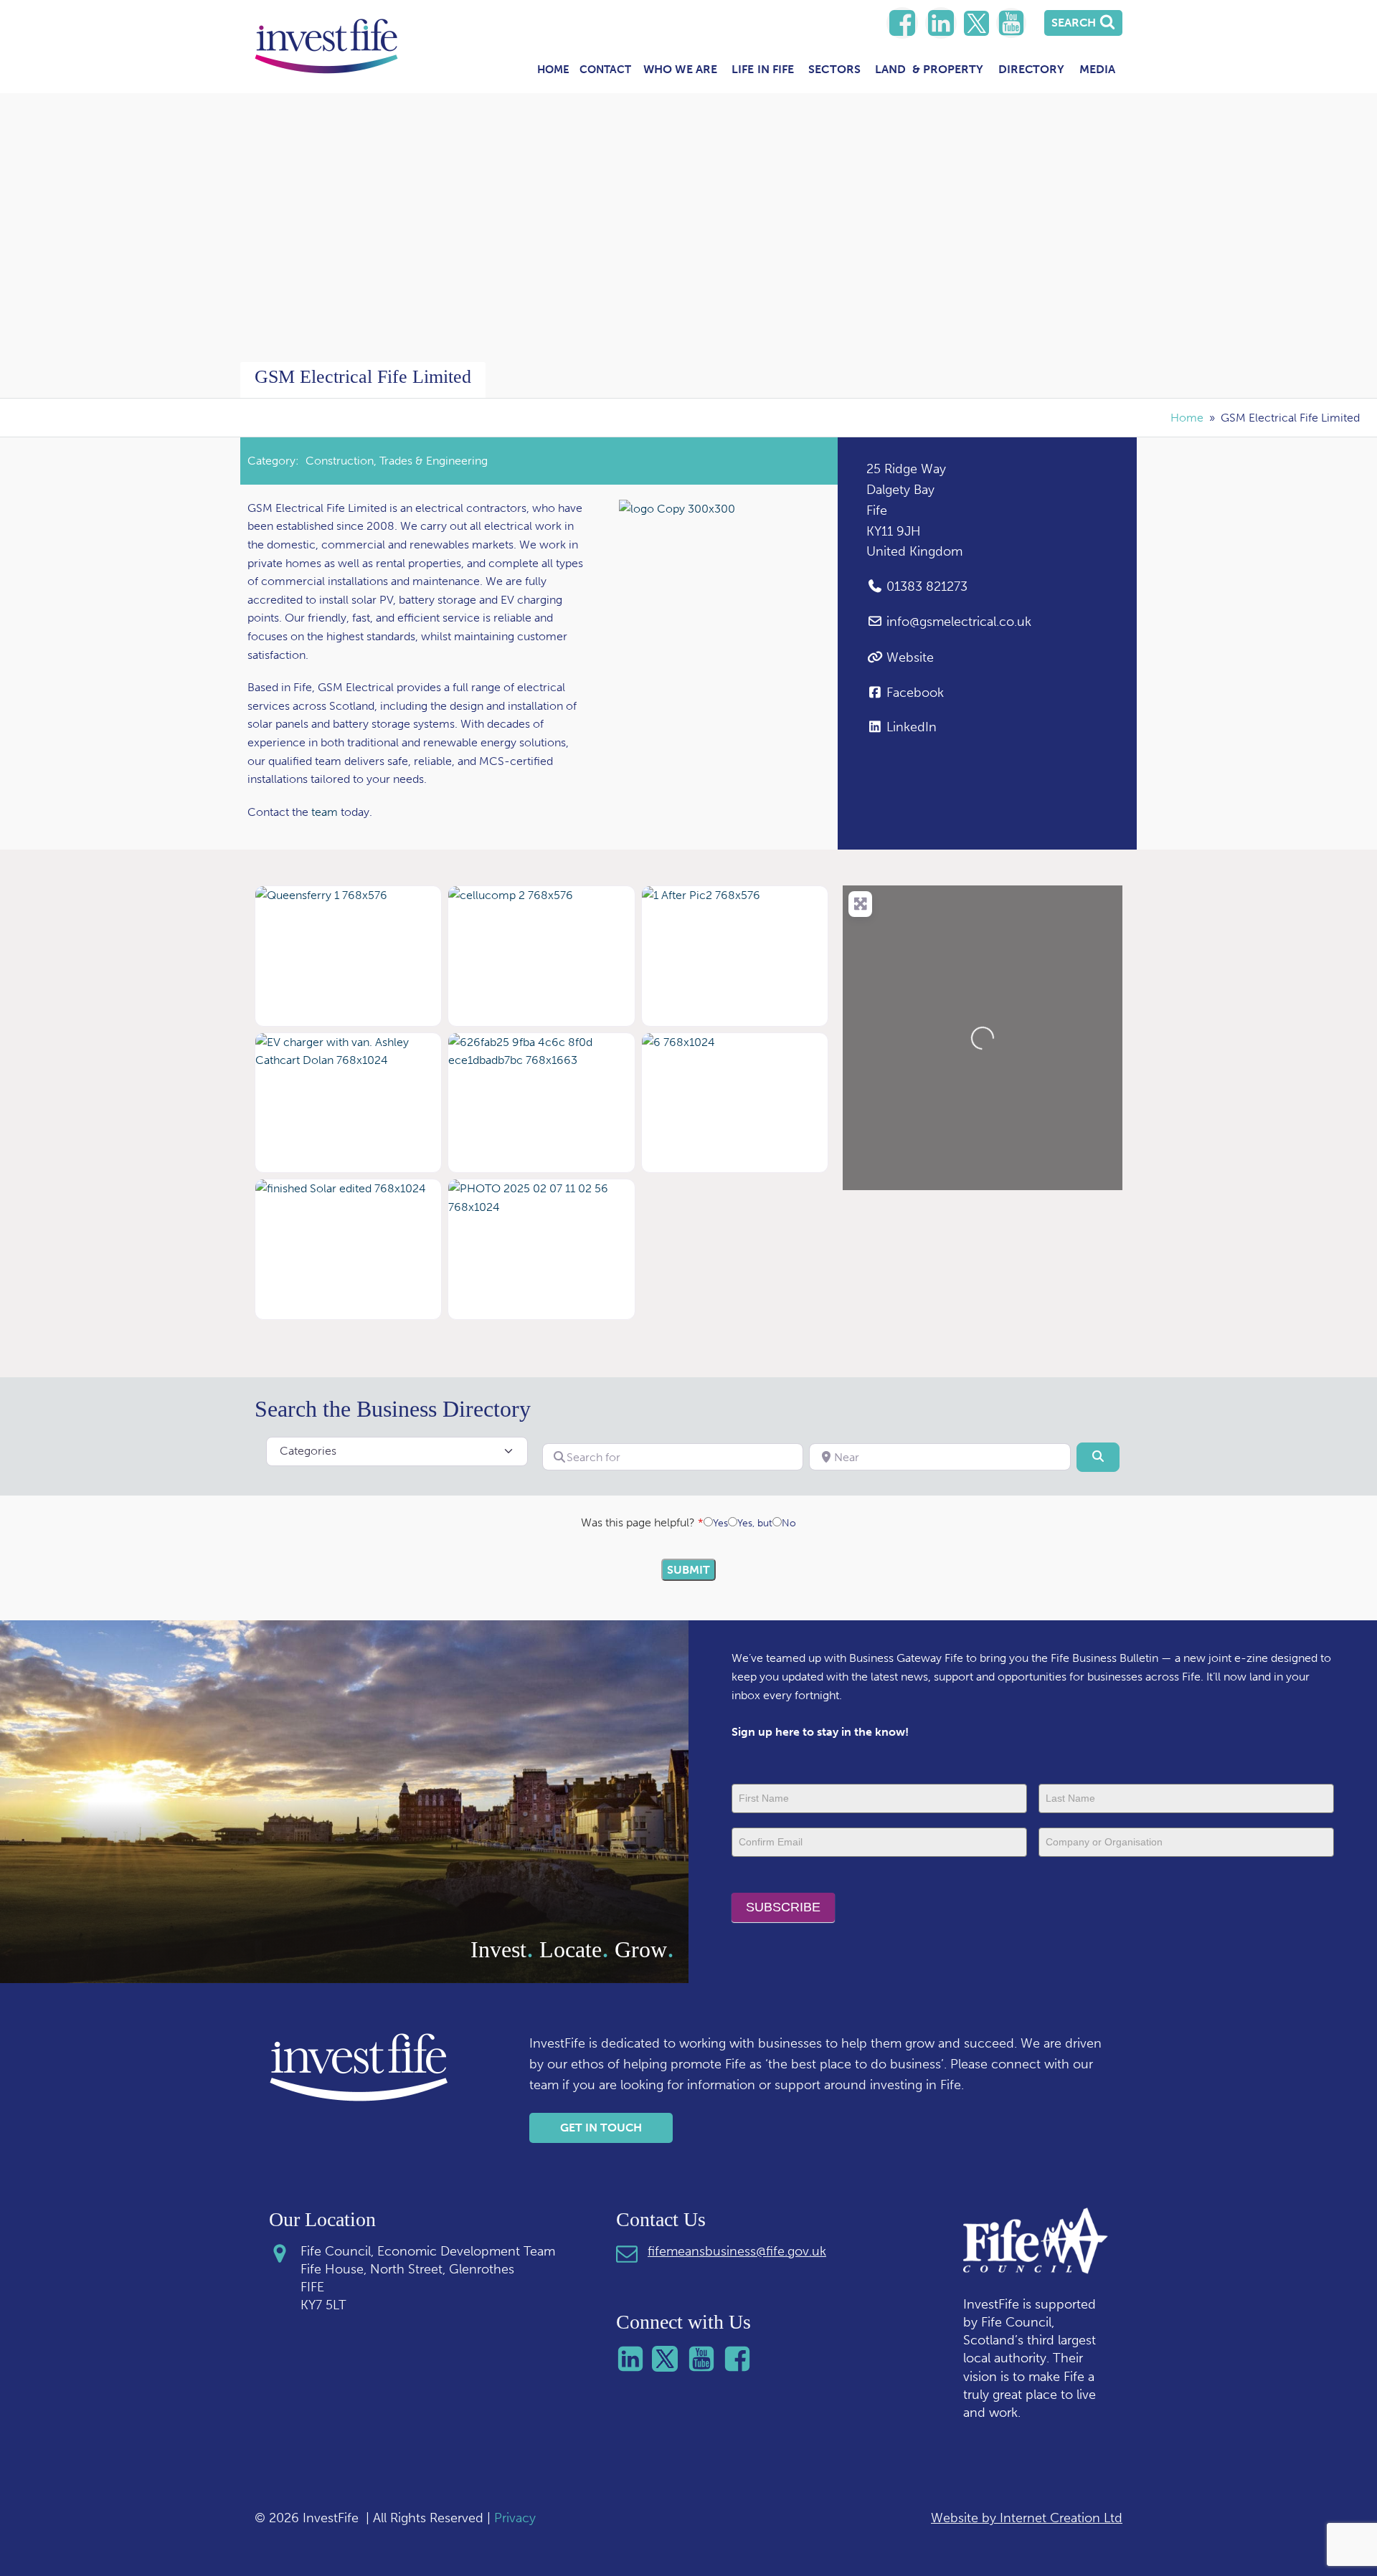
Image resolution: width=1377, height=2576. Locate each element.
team (326, 812)
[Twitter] (976, 23)
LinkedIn (912, 727)
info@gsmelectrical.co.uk (959, 622)
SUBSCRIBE (783, 1907)
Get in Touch (601, 2128)
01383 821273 (927, 586)
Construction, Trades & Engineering (397, 461)
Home (553, 70)
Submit (688, 1570)
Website (910, 657)
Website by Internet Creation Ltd (1027, 2518)
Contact (605, 70)
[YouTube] (1011, 23)
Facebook (915, 693)
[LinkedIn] (902, 23)
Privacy (515, 2518)
